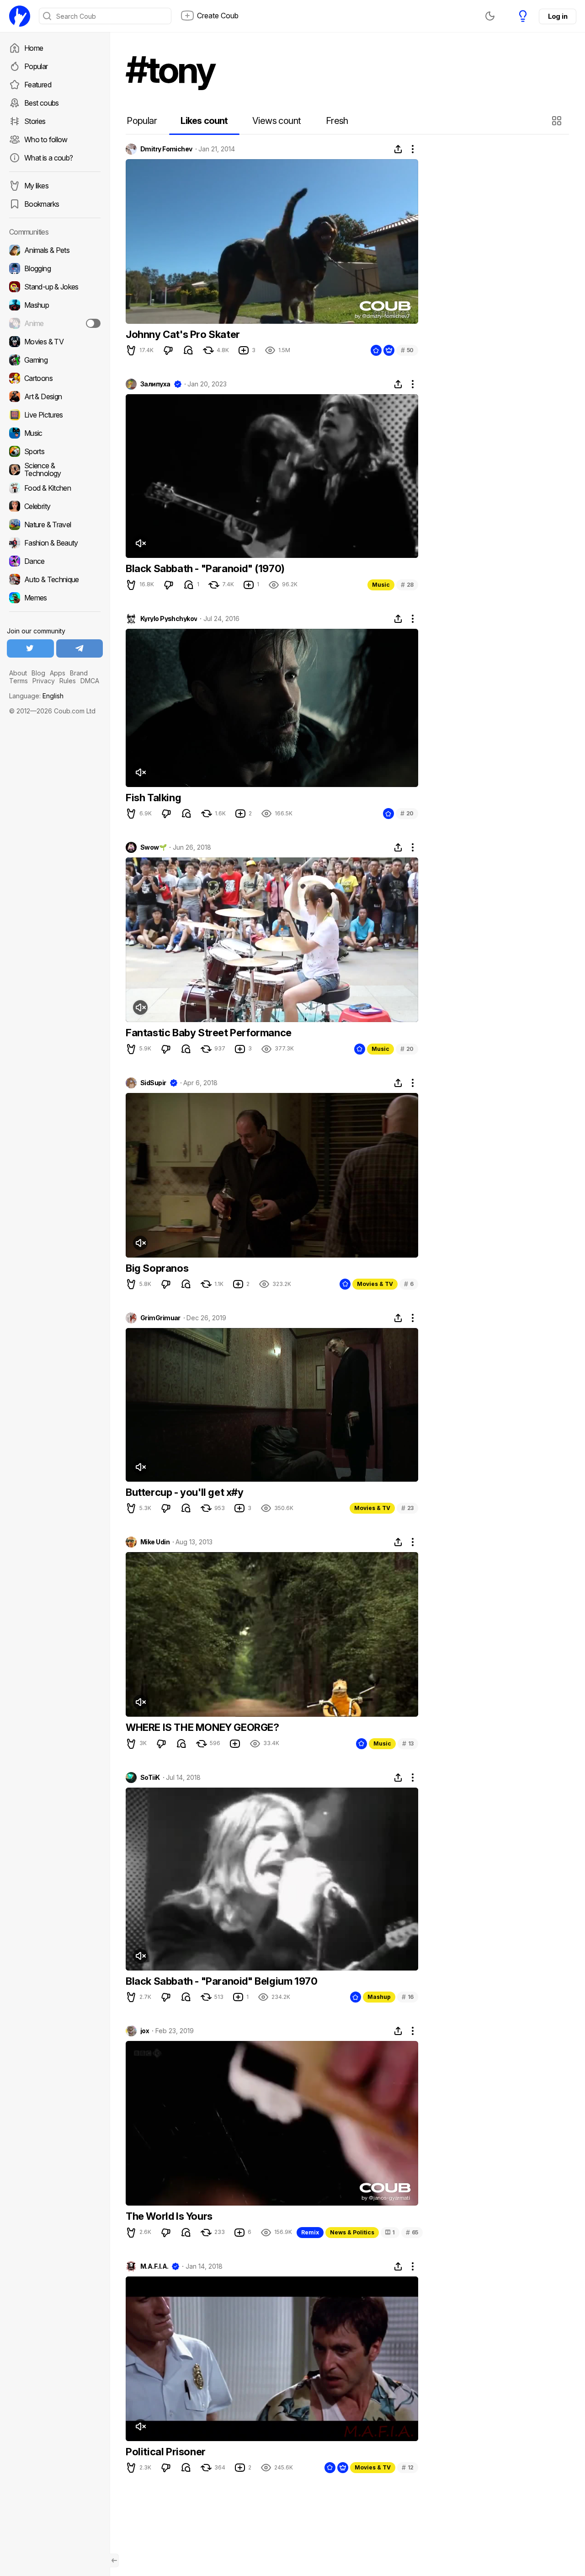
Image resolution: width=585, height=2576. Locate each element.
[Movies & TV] (55, 342)
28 (407, 585)
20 (407, 813)
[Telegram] (80, 648)
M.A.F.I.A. (154, 2266)
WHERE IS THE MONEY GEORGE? (202, 1727)
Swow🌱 (153, 847)
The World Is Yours (169, 2216)
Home (34, 48)
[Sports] (55, 451)
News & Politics (352, 2232)
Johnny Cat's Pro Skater (183, 334)
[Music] (55, 433)
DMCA (90, 681)
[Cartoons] (55, 378)
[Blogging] (55, 268)
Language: (36, 696)
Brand (79, 673)
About (18, 673)
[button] (558, 121)
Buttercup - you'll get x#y (185, 1492)
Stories (35, 121)
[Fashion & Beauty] (55, 543)
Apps (58, 673)
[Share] (398, 149)
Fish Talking (153, 798)
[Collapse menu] (114, 2560)
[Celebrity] (55, 506)
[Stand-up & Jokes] (55, 287)
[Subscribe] (93, 323)
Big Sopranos (157, 1268)
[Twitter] (30, 648)
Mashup (379, 1997)
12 (408, 2467)
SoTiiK (150, 1778)
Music (381, 585)
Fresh (337, 121)
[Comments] (188, 350)
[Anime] (55, 323)
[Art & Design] (55, 396)
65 (412, 2232)
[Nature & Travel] (55, 525)
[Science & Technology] (55, 470)
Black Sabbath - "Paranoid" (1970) (205, 568)
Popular (36, 66)
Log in (558, 16)
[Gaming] (55, 360)
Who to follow (46, 139)
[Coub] (20, 16)
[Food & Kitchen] (55, 488)
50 (407, 350)
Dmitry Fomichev (166, 149)
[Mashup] (55, 305)
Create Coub (218, 16)
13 (408, 1743)
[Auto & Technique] (55, 579)
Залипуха (155, 384)
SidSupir (153, 1083)
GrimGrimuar (160, 1318)
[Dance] (55, 561)
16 (408, 1997)
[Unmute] (140, 543)
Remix (310, 2232)
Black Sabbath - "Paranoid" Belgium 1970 (221, 1981)
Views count (277, 121)
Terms (19, 681)
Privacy (44, 681)
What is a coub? (48, 158)
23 (407, 1508)
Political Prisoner (166, 2452)
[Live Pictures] (55, 415)
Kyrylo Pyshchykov (169, 619)
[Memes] (55, 598)
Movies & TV (375, 1284)
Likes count (204, 121)
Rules (68, 681)
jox (145, 2031)
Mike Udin (155, 1542)
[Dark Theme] (490, 16)
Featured (38, 85)
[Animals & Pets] (55, 250)
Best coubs (42, 103)
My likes (36, 186)
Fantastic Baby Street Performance (209, 1033)
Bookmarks (42, 204)
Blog (38, 673)
